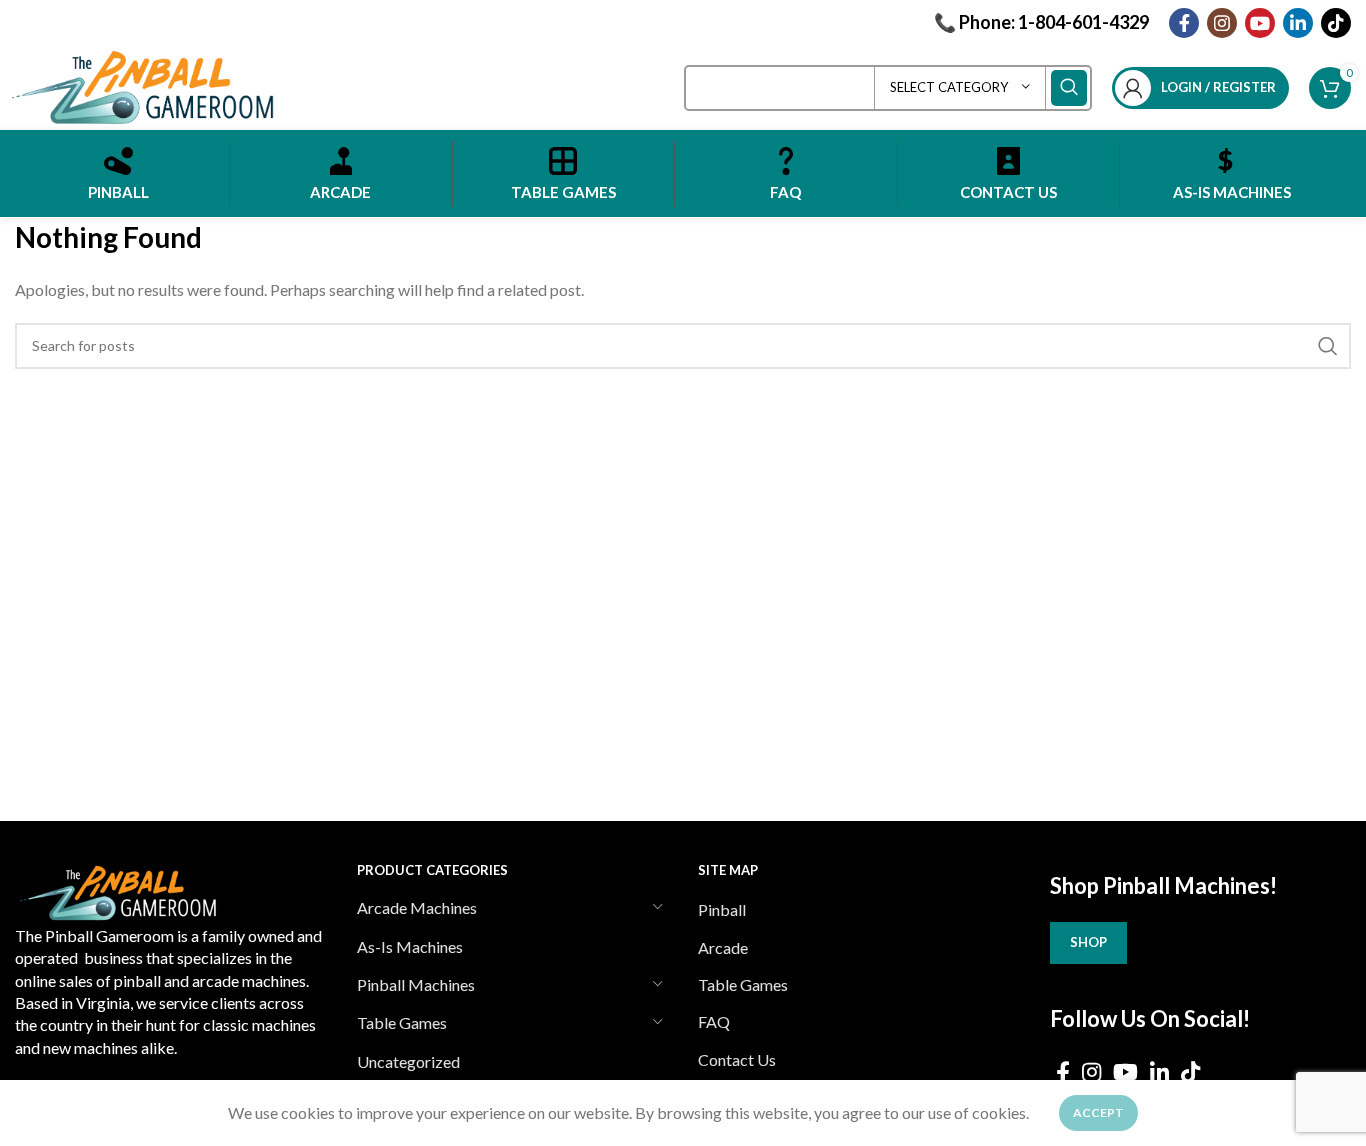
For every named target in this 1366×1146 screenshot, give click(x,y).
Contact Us (737, 1059)
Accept (1098, 1112)
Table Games (402, 1022)
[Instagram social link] (1222, 23)
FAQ (714, 1021)
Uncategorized (408, 1061)
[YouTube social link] (1260, 23)
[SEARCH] (1069, 88)
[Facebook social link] (1184, 23)
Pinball (722, 909)
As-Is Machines (410, 946)
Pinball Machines (416, 984)
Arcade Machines (417, 907)
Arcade (723, 947)
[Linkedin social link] (1298, 23)
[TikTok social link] (1336, 23)
